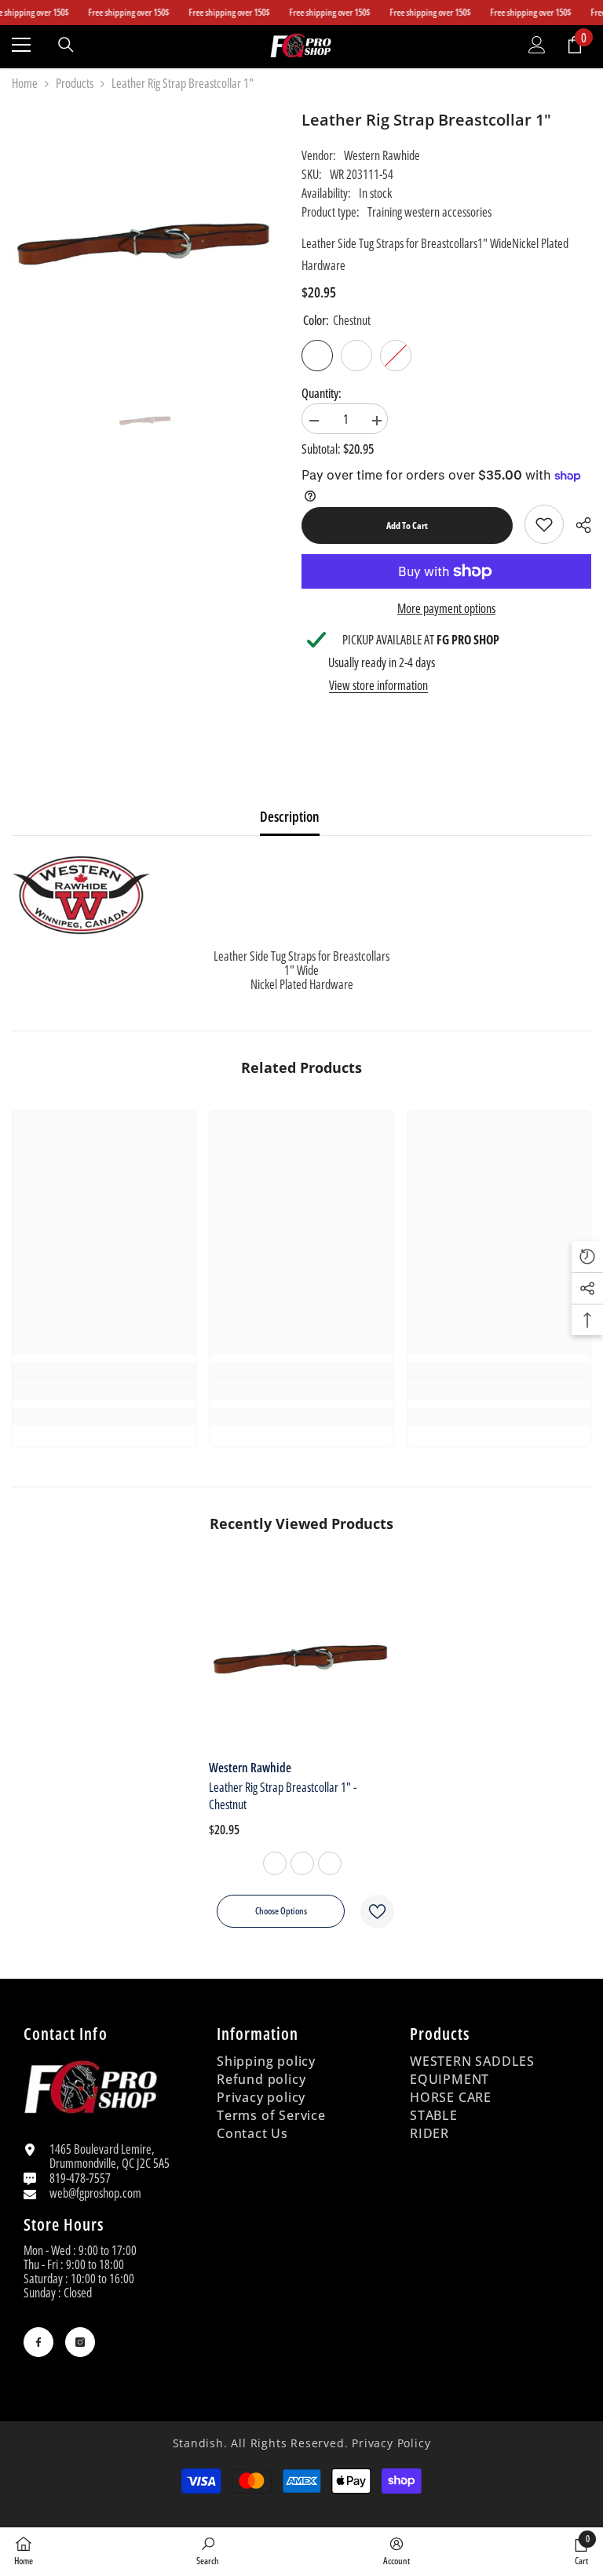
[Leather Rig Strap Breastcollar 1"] (301, 1658)
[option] (145, 420)
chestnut (275, 1863)
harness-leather (302, 1863)
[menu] (21, 45)
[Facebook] (38, 2342)
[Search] (66, 45)
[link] (544, 524)
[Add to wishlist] (377, 1912)
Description (290, 816)
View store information (378, 685)
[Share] (577, 525)
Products (75, 83)
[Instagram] (80, 2342)
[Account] (537, 45)
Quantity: (322, 393)
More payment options (446, 608)
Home (25, 83)
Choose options (281, 1911)
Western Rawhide (382, 155)
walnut (330, 1863)
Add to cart (407, 525)
